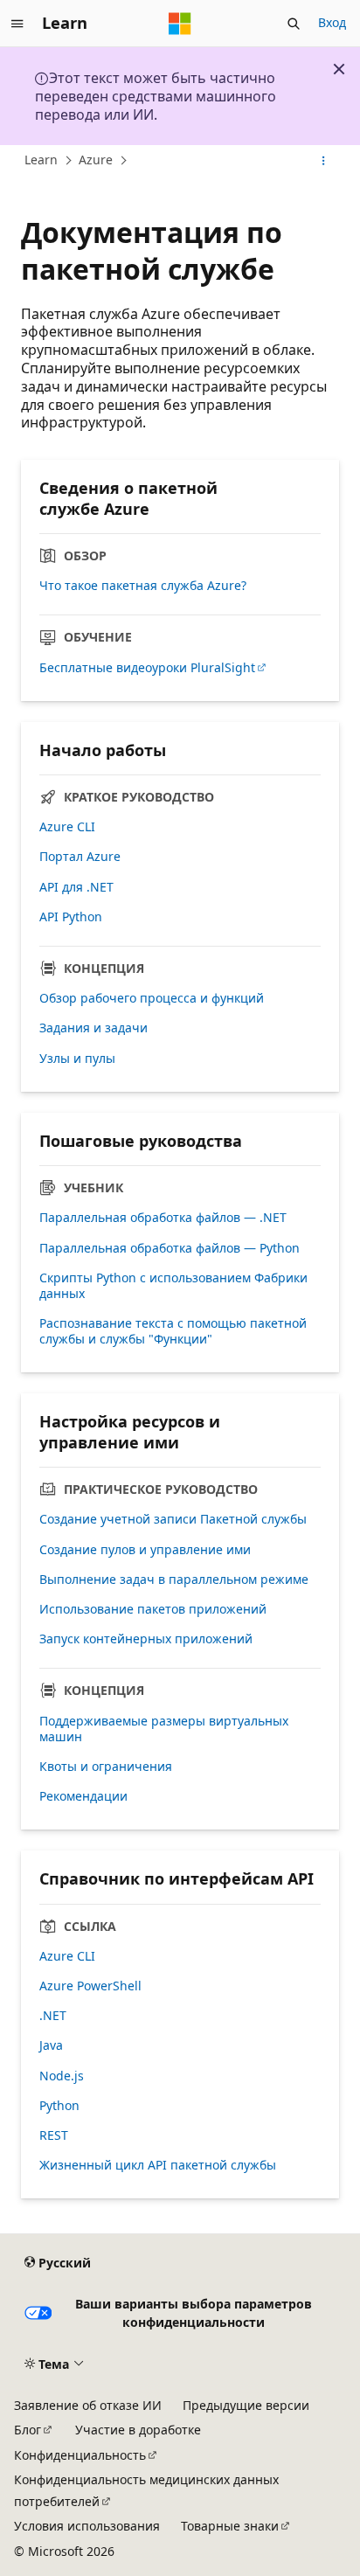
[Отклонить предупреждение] (339, 69)
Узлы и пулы (77, 1059)
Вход (332, 22)
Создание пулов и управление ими (145, 1550)
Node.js (62, 2076)
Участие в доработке (138, 2430)
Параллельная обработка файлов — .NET (163, 1218)
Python (59, 2106)
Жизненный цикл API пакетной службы (158, 2165)
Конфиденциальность (80, 2455)
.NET (53, 2016)
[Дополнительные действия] (324, 161)
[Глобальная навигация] (17, 24)
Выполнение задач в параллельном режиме (174, 1580)
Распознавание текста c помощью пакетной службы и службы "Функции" (173, 1331)
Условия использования (87, 2526)
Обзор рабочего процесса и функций (152, 998)
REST (54, 2135)
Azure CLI (67, 827)
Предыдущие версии (246, 2405)
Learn (41, 160)
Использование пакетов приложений (153, 1609)
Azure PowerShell (90, 1986)
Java (51, 2045)
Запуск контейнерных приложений (146, 1639)
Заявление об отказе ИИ (88, 2405)
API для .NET (76, 887)
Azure (96, 160)
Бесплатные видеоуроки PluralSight (147, 668)
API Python (71, 917)
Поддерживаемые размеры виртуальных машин (164, 1729)
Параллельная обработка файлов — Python (170, 1248)
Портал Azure (80, 857)
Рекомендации (83, 1796)
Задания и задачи (93, 1028)
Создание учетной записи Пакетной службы (173, 1519)
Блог (28, 2430)
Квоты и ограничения (106, 1767)
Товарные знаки (230, 2526)
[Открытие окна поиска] (294, 24)
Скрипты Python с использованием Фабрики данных (173, 1286)
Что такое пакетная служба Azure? (143, 586)
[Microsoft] (180, 24)
